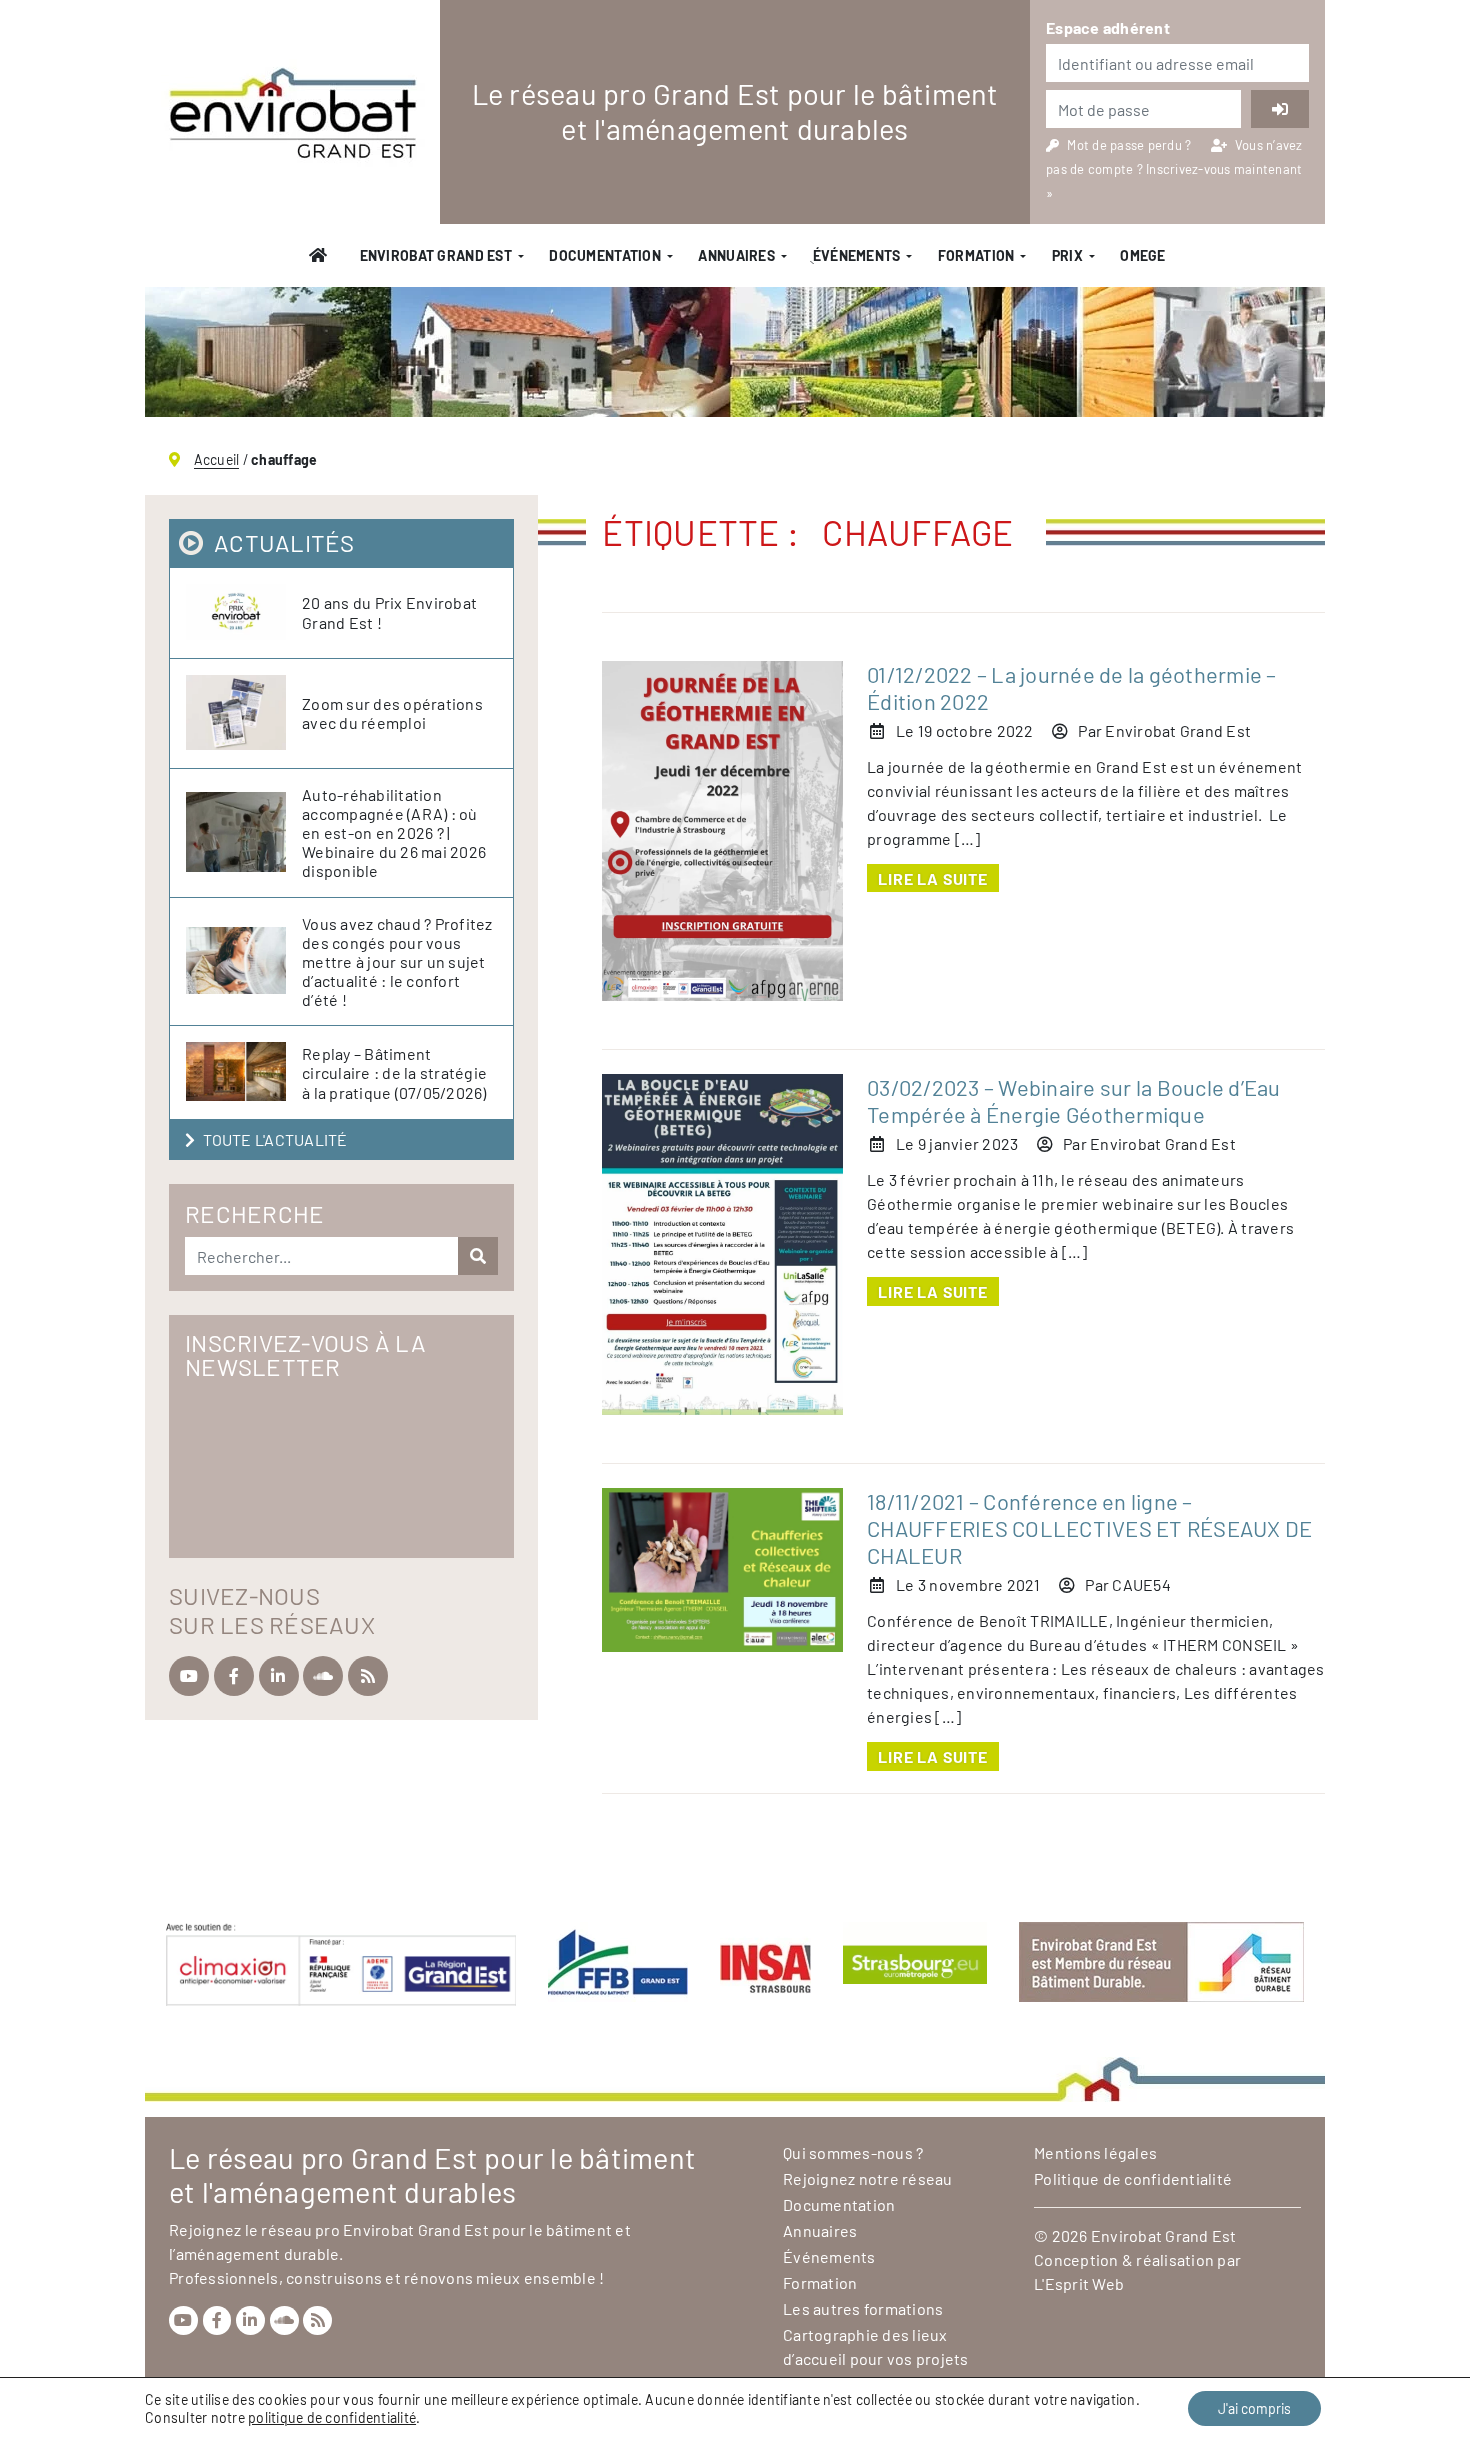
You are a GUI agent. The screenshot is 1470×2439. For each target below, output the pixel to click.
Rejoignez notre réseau (868, 2178)
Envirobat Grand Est (436, 255)
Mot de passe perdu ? (1130, 145)
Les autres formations (863, 2308)
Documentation (605, 255)
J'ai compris (1254, 2408)
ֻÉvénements (856, 255)
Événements (829, 2256)
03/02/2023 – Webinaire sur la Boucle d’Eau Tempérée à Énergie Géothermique (1074, 1100)
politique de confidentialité (332, 2417)
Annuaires (736, 255)
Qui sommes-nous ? (853, 2152)
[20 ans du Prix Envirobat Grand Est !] (244, 613)
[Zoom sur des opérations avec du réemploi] (244, 713)
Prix (1067, 255)
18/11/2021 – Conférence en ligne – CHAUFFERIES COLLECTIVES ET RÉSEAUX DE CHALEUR (1089, 1528)
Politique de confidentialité (1133, 2178)
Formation (976, 255)
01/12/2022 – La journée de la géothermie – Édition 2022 (1072, 687)
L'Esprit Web (1079, 2283)
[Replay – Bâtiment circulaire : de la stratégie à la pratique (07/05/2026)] (244, 1072)
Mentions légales (1095, 2152)
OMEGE (1142, 255)
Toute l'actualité (275, 1139)
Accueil (217, 459)
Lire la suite (932, 878)
